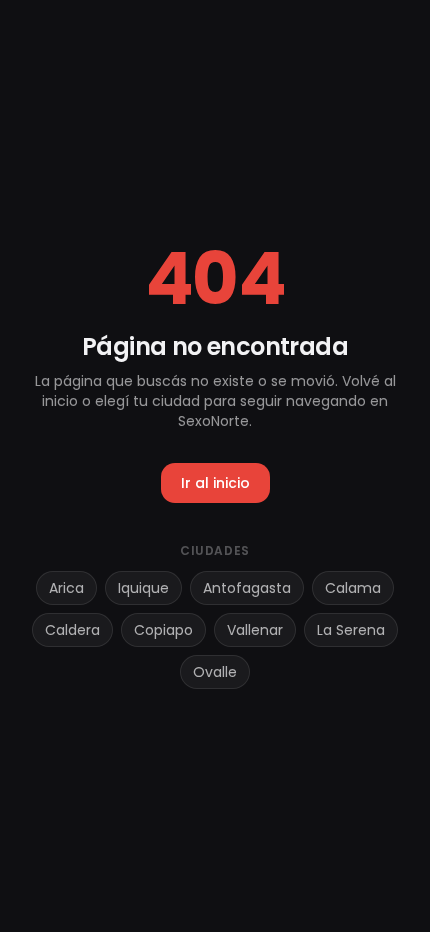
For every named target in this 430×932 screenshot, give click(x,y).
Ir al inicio (215, 483)
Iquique (143, 588)
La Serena (351, 630)
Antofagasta (247, 588)
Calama (353, 588)
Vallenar (255, 630)
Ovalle (215, 672)
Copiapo (163, 630)
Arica (66, 588)
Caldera (72, 630)
